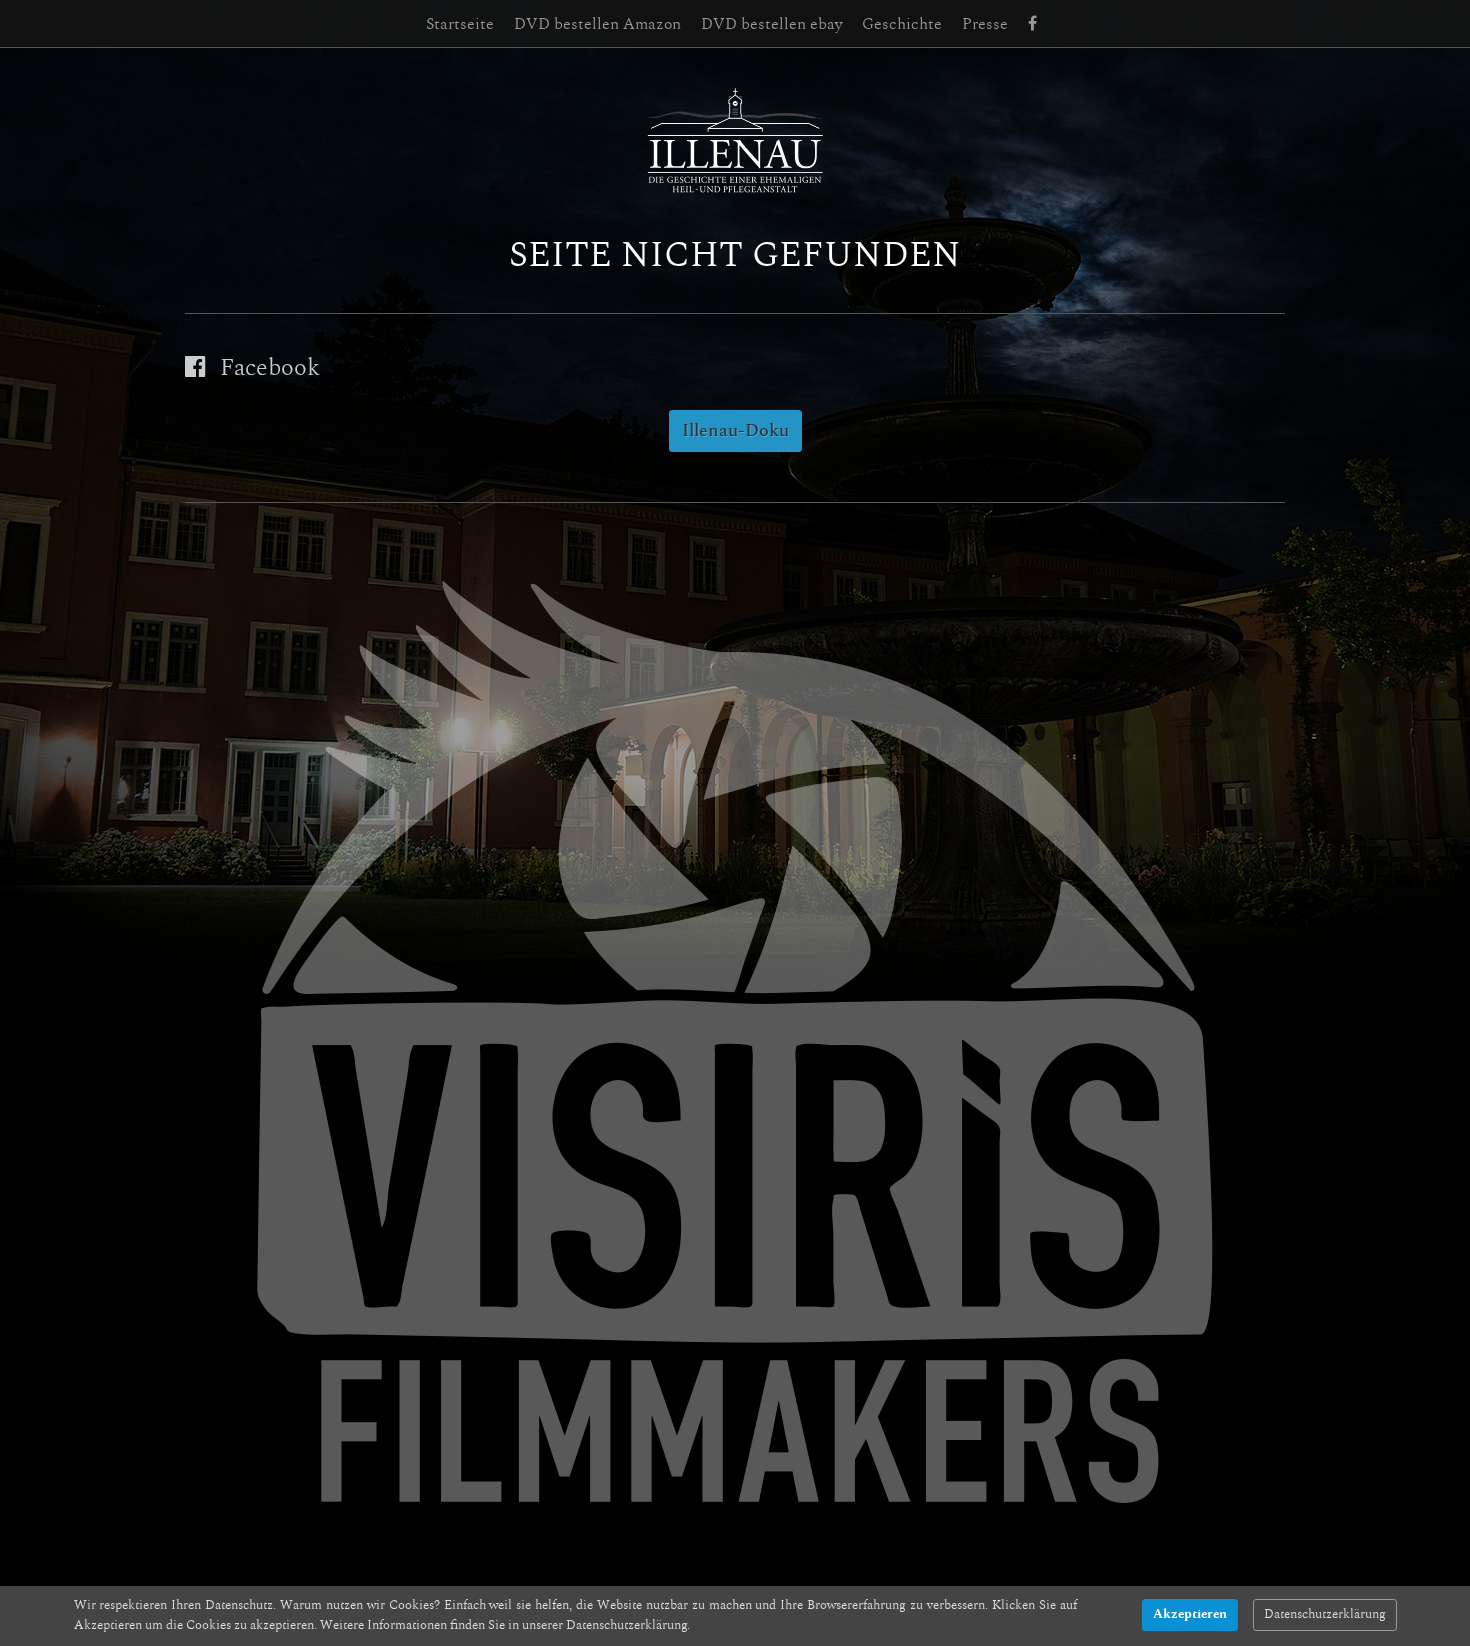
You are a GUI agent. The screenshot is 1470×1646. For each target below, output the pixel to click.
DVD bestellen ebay (771, 24)
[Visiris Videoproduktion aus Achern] (735, 1044)
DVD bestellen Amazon (597, 24)
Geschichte (902, 24)
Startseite (460, 24)
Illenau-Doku (735, 431)
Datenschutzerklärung (1325, 1614)
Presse (985, 24)
